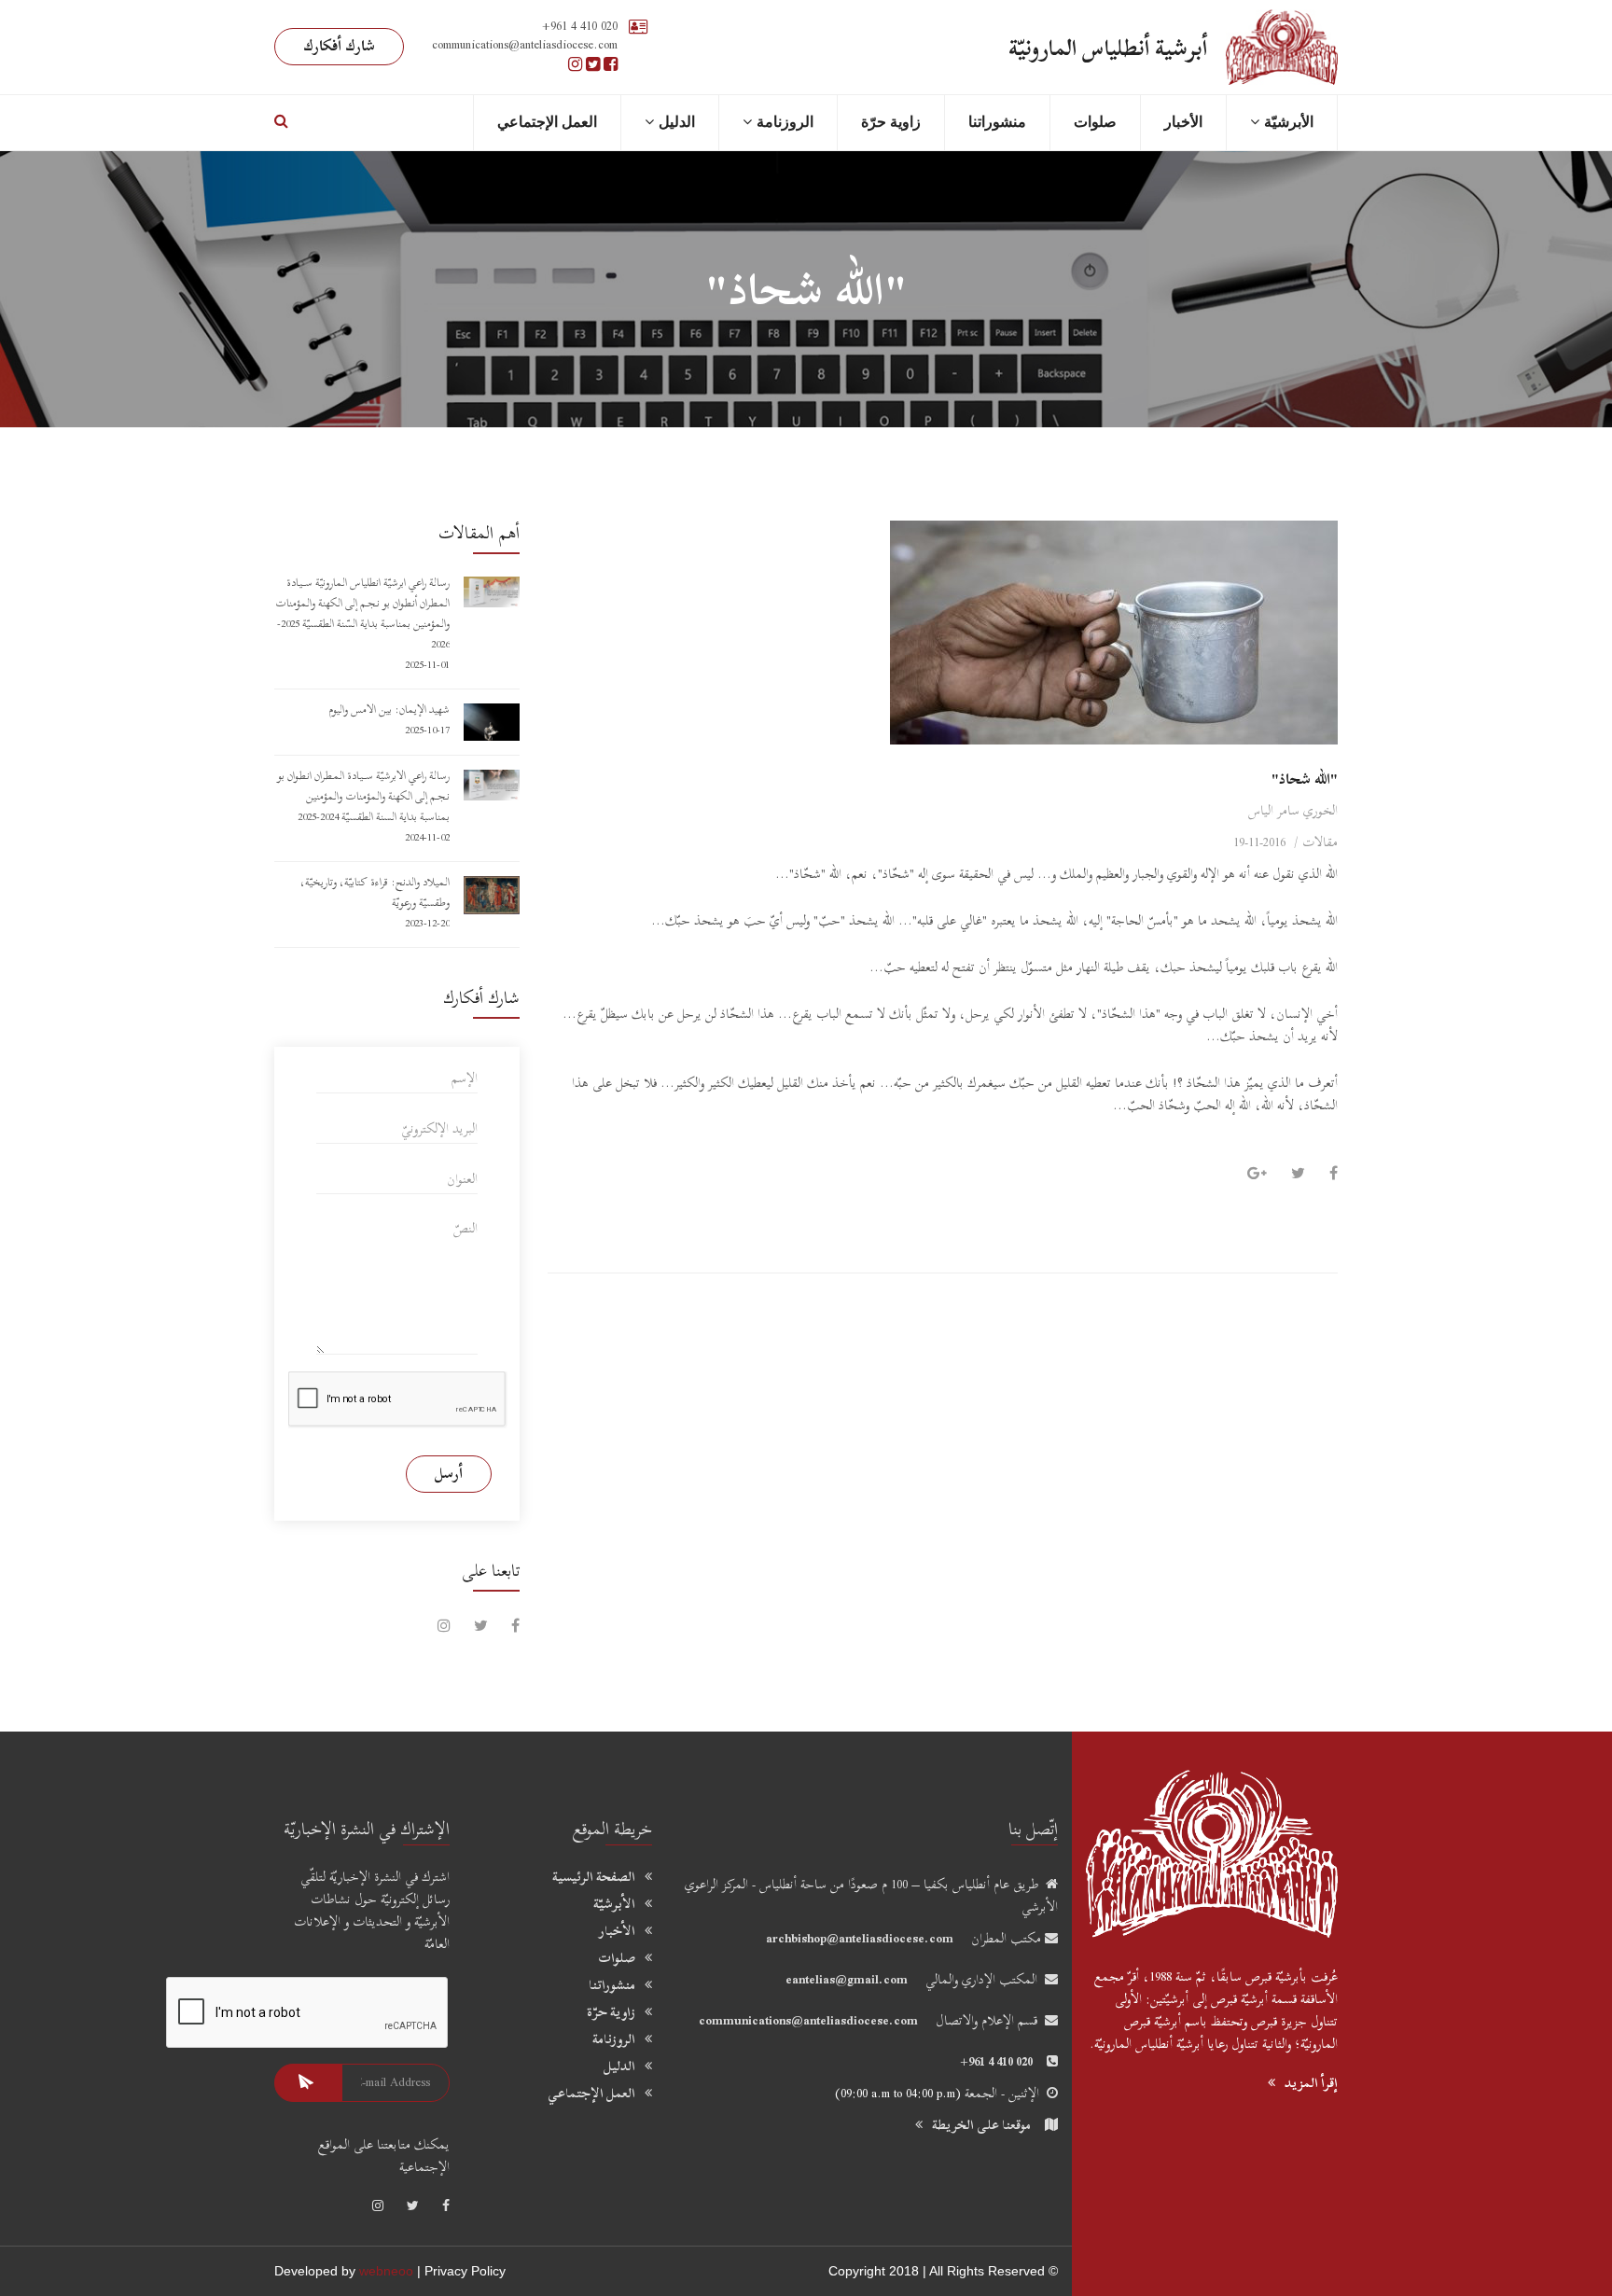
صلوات (1095, 122)
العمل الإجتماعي (547, 122)
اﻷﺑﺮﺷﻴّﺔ (1289, 122)
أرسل (449, 1473)
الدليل (619, 2066)
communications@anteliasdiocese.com (808, 2020)
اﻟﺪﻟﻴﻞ (677, 122)
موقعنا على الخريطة (981, 2125)
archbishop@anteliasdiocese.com (860, 1938)
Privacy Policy (465, 2271)
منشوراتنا (997, 122)
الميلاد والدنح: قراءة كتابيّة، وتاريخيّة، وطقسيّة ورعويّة (375, 892)
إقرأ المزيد (1311, 2083)
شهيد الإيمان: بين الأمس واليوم (389, 709)
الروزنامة (785, 122)
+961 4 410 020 (580, 26)
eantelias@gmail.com (847, 1979)
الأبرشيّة (614, 1904)
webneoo (386, 2271)
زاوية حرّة (891, 122)
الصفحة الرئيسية (594, 1877)
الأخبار (1183, 122)
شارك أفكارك (339, 46)
